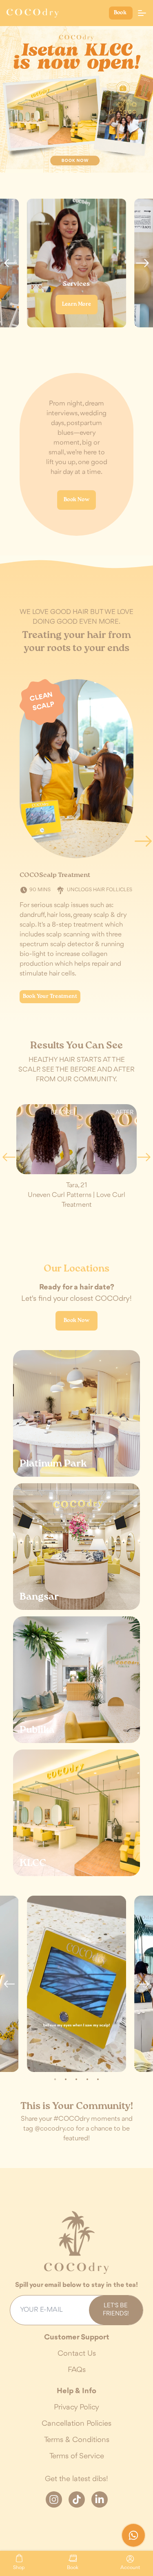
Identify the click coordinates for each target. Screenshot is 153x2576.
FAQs (77, 2370)
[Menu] (142, 13)
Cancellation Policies (76, 2424)
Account (130, 2567)
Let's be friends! (116, 2310)
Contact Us (77, 2354)
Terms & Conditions (77, 2440)
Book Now (76, 500)
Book (121, 13)
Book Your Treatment (50, 996)
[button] (11, 263)
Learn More (76, 304)
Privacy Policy (76, 2407)
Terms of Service (77, 2456)
